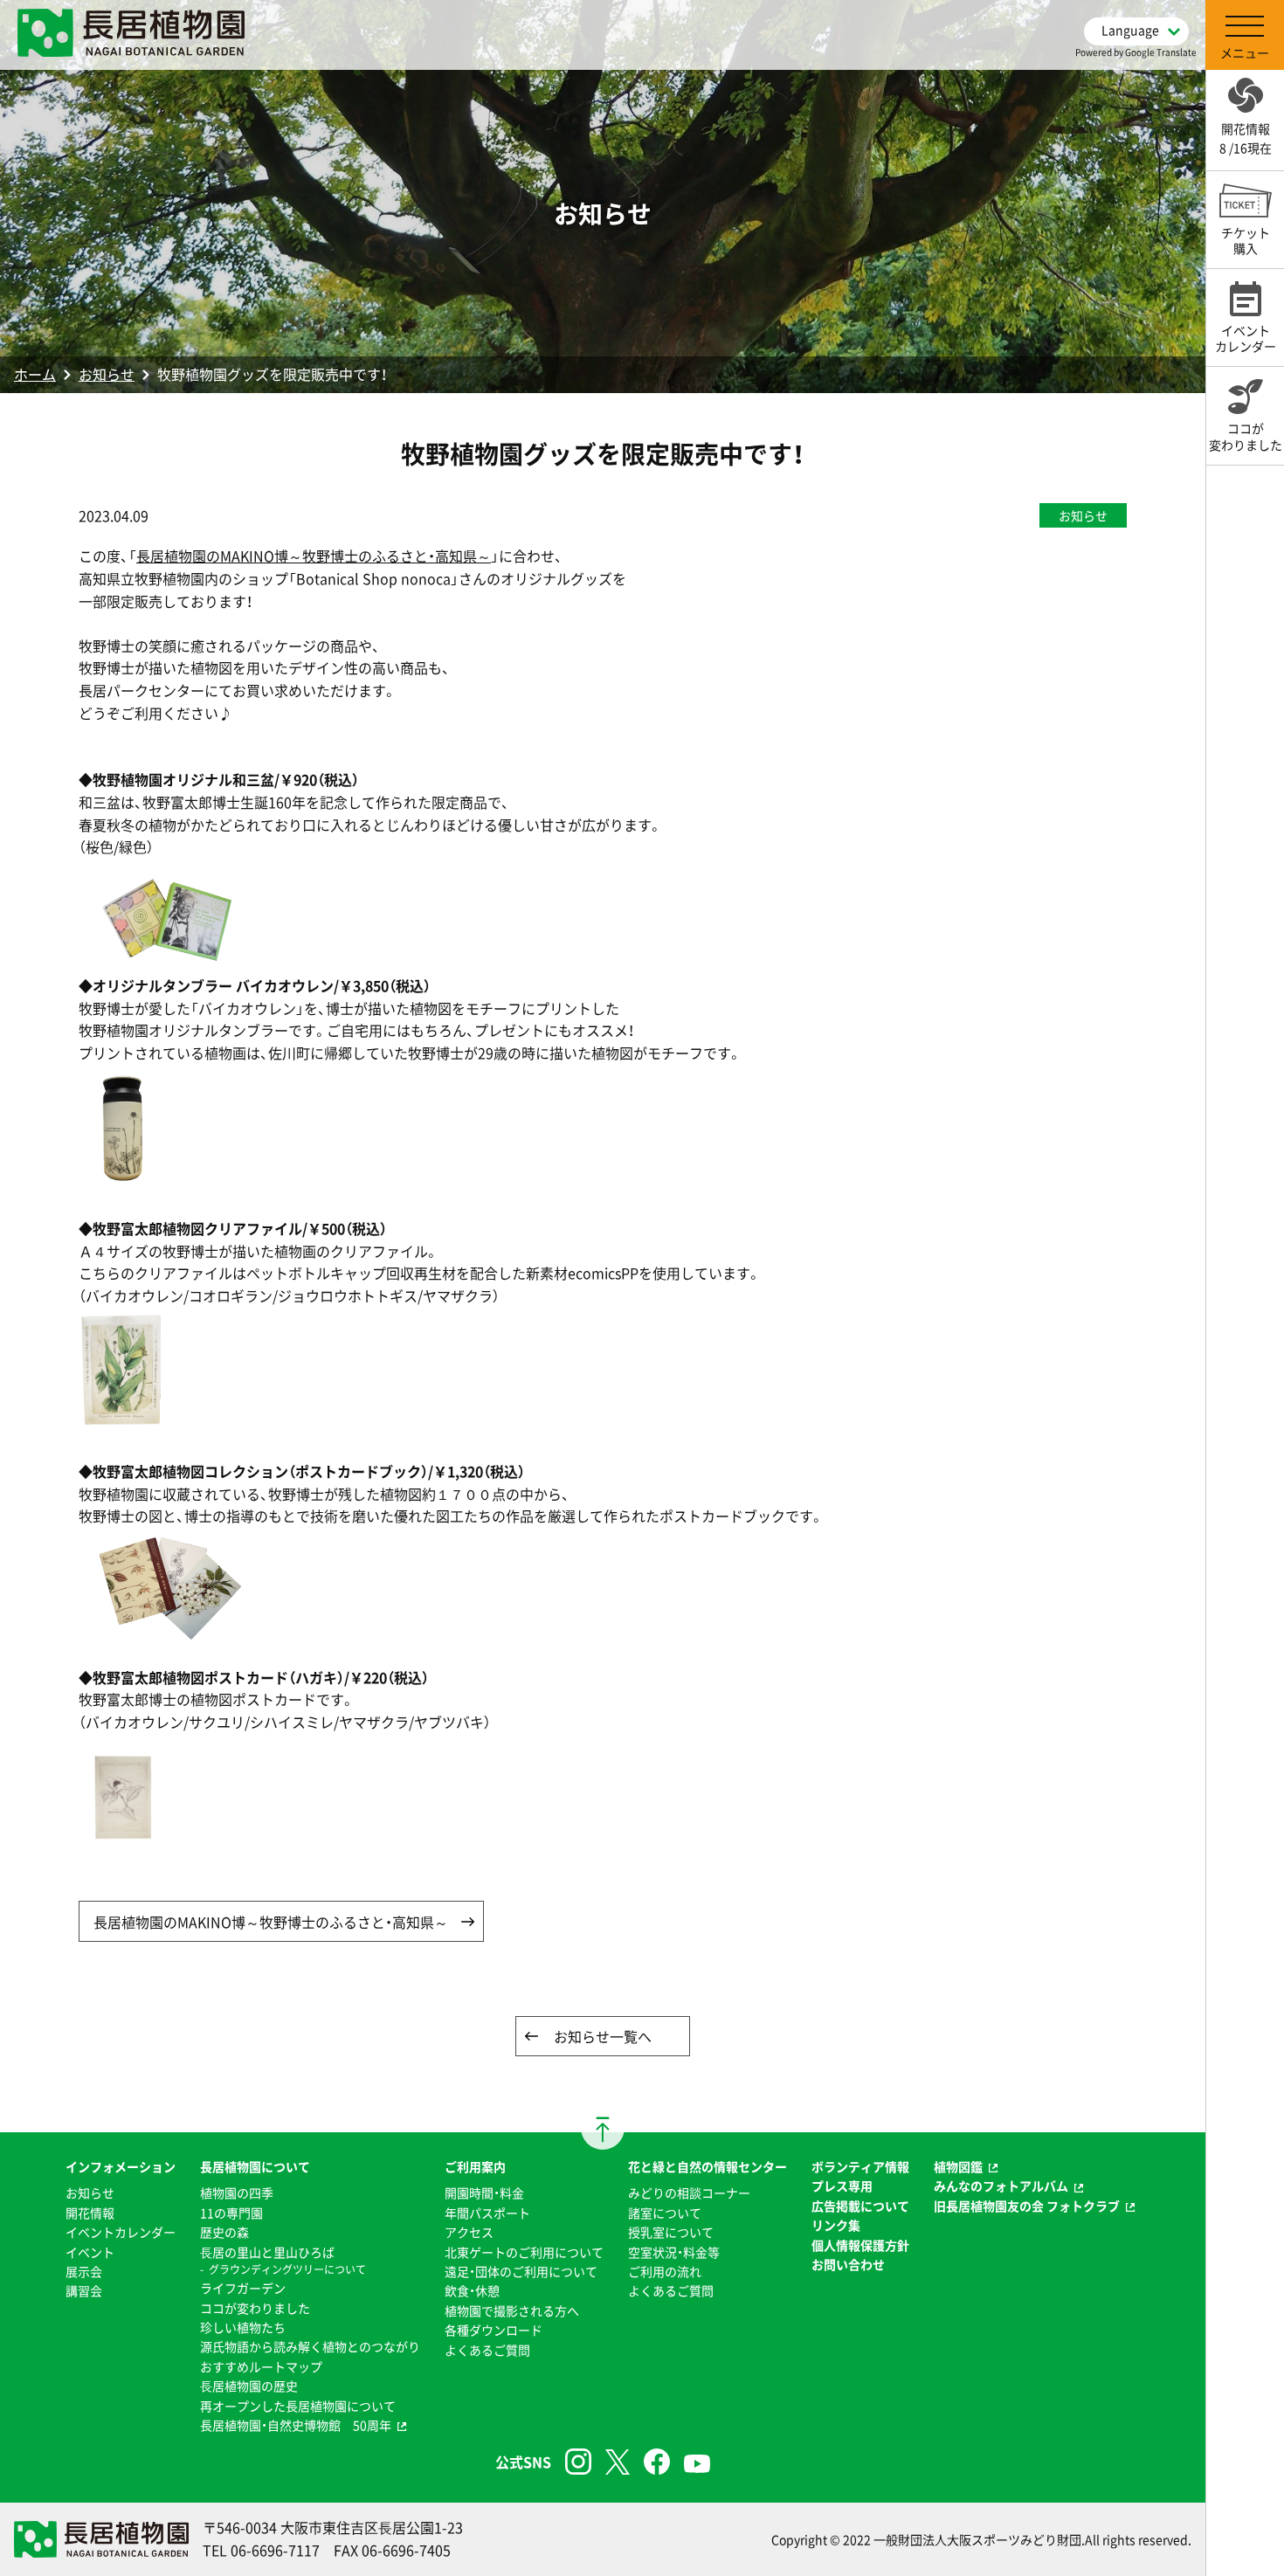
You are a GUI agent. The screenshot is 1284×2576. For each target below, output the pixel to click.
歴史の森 (224, 2232)
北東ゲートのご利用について (524, 2252)
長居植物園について (255, 2166)
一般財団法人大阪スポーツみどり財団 (977, 2539)
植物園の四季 (237, 2193)
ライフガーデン (243, 2288)
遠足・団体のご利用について (521, 2271)
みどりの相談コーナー (689, 2193)
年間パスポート (487, 2213)
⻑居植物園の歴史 (249, 2386)
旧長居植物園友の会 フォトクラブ (1027, 2206)
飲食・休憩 (472, 2290)
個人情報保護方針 (860, 2245)
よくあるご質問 (487, 2350)
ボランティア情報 (860, 2166)
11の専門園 (231, 2213)
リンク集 (836, 2225)
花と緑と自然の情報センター (708, 2166)
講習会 (84, 2290)
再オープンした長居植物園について (298, 2406)
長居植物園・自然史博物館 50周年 (296, 2425)
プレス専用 (842, 2186)
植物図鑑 (958, 2166)
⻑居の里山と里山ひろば (267, 2252)
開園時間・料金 (484, 2193)
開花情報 (90, 2213)
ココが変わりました (255, 2308)
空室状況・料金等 (674, 2252)
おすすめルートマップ (261, 2366)
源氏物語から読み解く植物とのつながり (310, 2346)
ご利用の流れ (665, 2271)
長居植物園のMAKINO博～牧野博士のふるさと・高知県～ (314, 556)
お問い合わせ (848, 2264)
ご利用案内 (475, 2166)
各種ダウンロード (494, 2330)
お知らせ (107, 374)
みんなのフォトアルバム (1001, 2186)
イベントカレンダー (121, 2232)
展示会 (84, 2271)
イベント (90, 2252)
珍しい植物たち (243, 2327)
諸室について (665, 2213)
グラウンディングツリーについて (287, 2269)
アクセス (469, 2232)
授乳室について (671, 2232)
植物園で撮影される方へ (512, 2310)
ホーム (35, 374)
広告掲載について (860, 2206)
